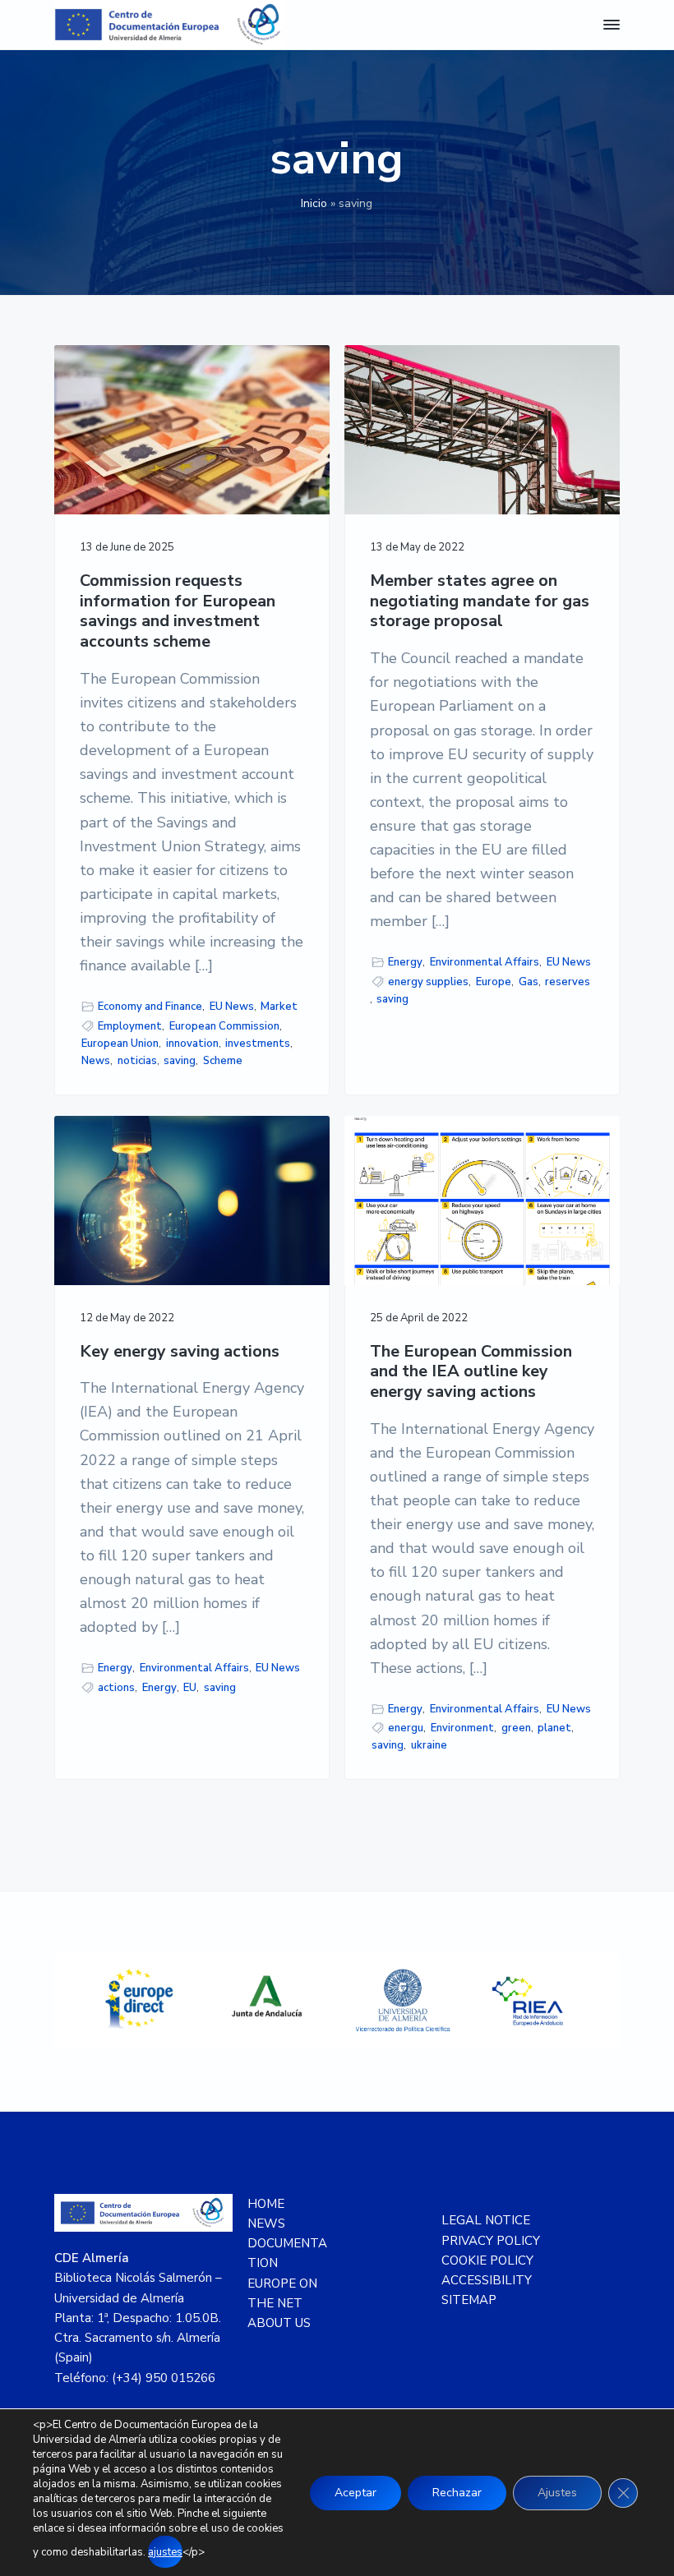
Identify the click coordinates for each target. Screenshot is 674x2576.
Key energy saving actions (180, 1352)
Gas (529, 982)
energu (406, 1728)
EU (190, 1688)
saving (180, 1061)
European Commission (224, 1026)
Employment (130, 1026)
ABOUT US (279, 2323)
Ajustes (557, 2493)
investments (258, 1044)
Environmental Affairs (485, 962)
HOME (266, 2204)
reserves (568, 982)
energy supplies (428, 982)
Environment (462, 1728)
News (96, 1061)
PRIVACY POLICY (491, 2241)
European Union (120, 1044)
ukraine (429, 1745)
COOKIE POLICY (487, 2260)
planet (554, 1728)
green (516, 1728)
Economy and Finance (150, 1007)
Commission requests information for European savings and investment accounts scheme (178, 612)
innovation (192, 1044)
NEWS (266, 2223)
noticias (137, 1061)
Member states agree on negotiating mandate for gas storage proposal (480, 601)
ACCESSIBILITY (487, 2280)
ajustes (165, 2552)
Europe (494, 982)
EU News (232, 1007)
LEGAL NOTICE (486, 2220)
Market (279, 1007)
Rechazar (457, 2493)
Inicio (314, 203)
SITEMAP (469, 2300)
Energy (405, 962)
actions (116, 1688)
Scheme (223, 1061)
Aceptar (355, 2493)
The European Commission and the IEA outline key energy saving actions (471, 1372)
